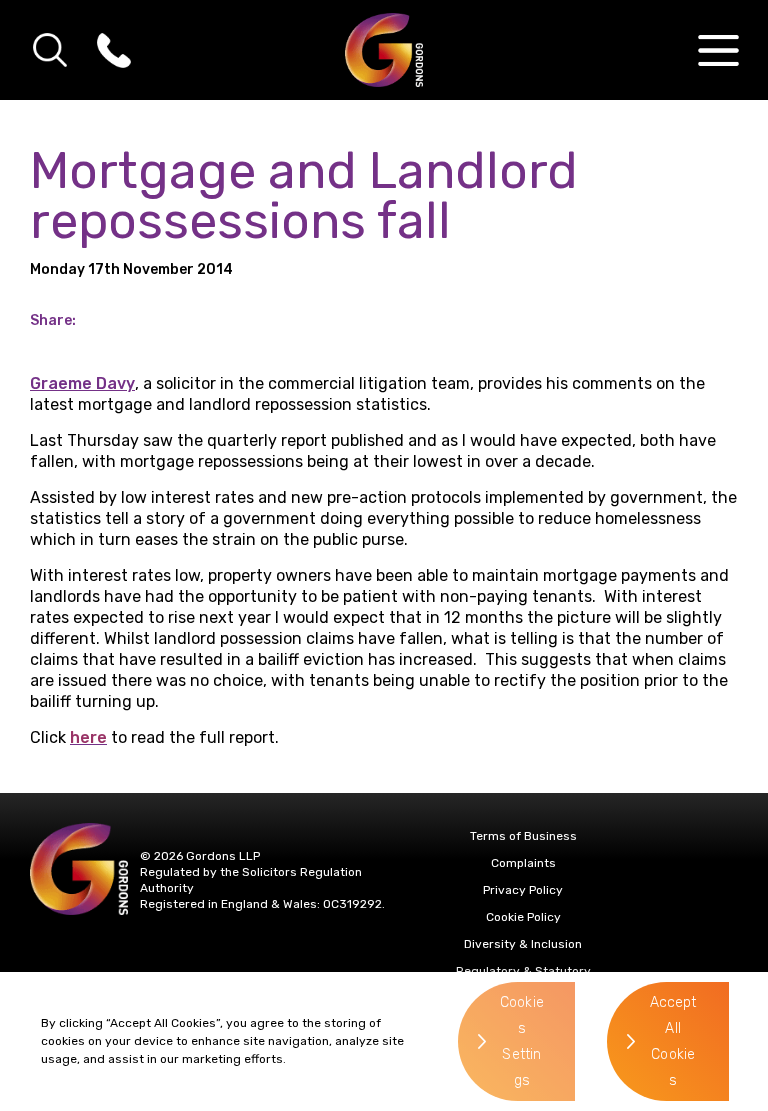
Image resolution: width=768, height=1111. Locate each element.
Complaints (523, 863)
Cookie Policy (523, 917)
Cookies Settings (522, 1041)
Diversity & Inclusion (523, 944)
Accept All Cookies (673, 1041)
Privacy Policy (523, 890)
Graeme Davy (82, 383)
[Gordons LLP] (384, 50)
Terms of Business (523, 836)
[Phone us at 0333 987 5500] (114, 50)
